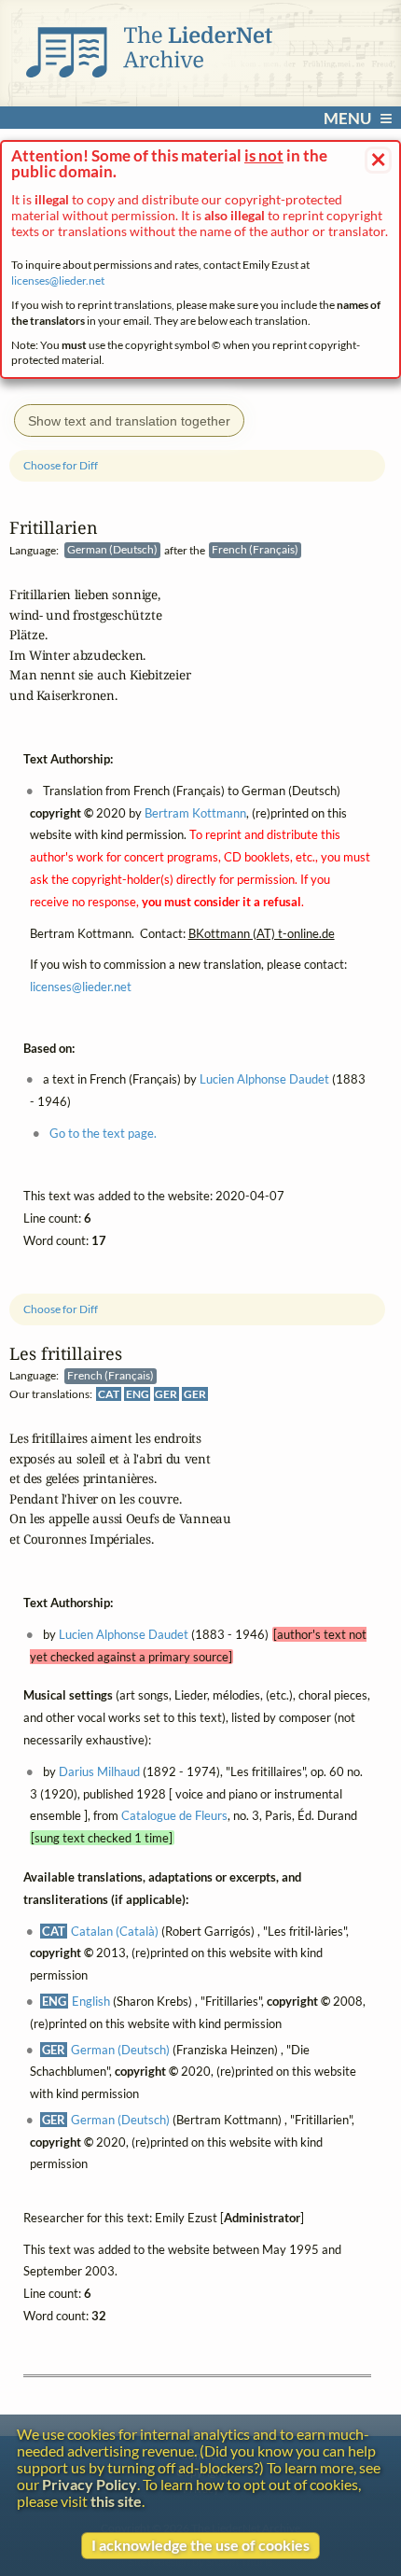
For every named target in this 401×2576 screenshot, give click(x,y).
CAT (109, 1394)
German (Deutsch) (120, 2050)
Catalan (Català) (115, 1931)
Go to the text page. (103, 1133)
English (91, 2001)
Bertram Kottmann (195, 813)
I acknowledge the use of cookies (200, 2545)
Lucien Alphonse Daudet (124, 1634)
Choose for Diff (61, 1309)
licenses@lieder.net (58, 280)
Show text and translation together (129, 421)
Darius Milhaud (99, 1771)
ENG (138, 1394)
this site (116, 2501)
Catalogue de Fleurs (174, 1816)
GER (166, 1394)
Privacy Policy (90, 2485)
